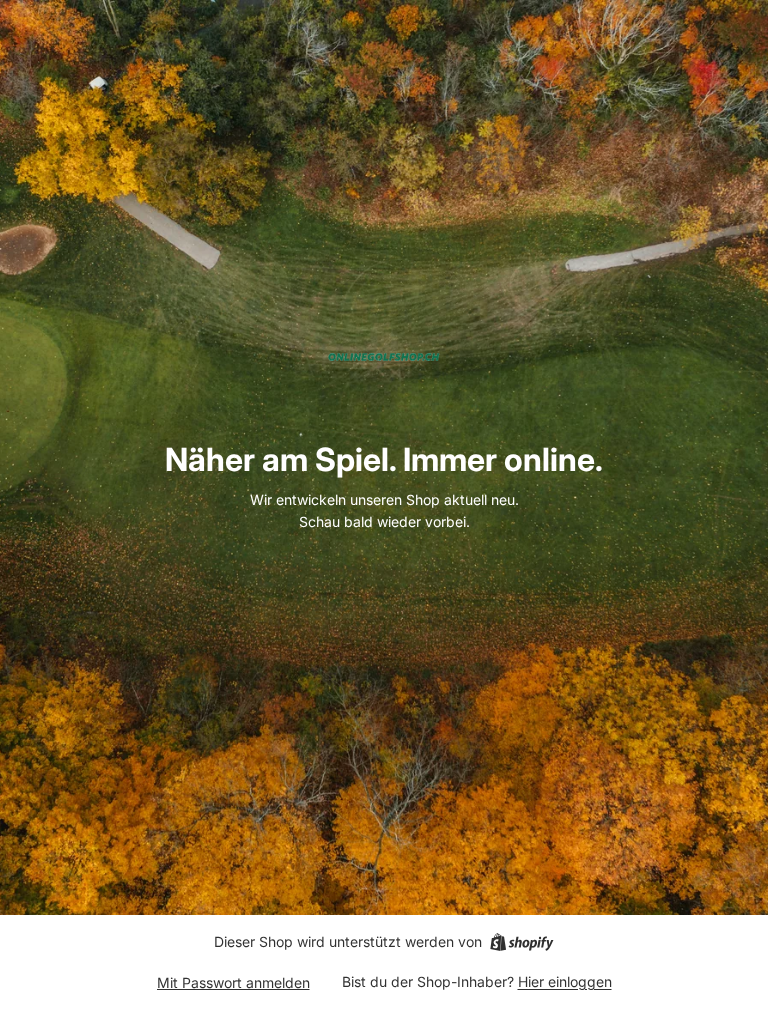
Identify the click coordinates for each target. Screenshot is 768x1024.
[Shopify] (521, 942)
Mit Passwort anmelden (233, 982)
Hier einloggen (565, 981)
